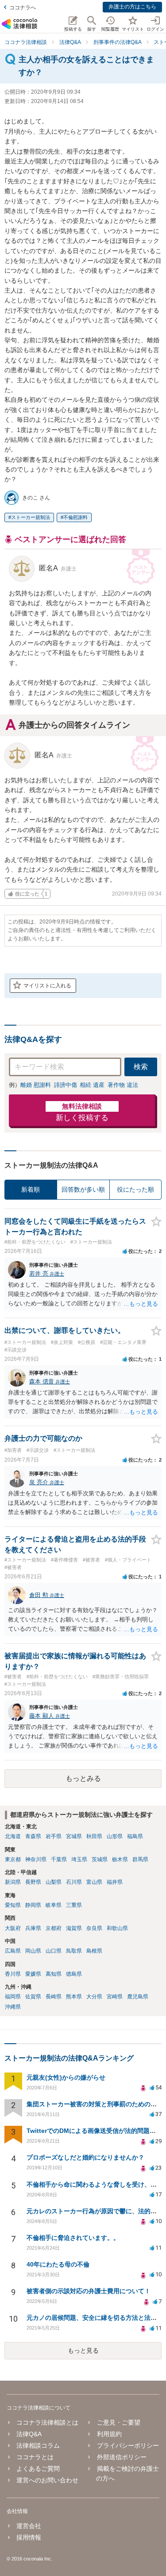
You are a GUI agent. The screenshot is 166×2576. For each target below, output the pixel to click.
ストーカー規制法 (31, 517)
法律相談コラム (38, 2445)
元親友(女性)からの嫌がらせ (66, 2077)
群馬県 (140, 1859)
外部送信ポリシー (122, 2457)
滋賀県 (74, 1928)
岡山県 (33, 1951)
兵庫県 (33, 1928)
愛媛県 (33, 1974)
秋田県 (94, 1836)
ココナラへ (23, 8)
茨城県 (100, 1859)
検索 (141, 1067)
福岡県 (13, 1997)
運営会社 (29, 2526)
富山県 (94, 1882)
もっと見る (83, 2350)
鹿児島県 (138, 1997)
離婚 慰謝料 (36, 1085)
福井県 (115, 1882)
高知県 (54, 1974)
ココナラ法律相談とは (47, 2422)
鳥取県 (74, 1951)
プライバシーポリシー (128, 2445)
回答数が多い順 (83, 1189)
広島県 (13, 1951)
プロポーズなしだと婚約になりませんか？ (85, 2157)
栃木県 (120, 1859)
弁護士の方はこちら (132, 7)
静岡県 (33, 1905)
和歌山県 (117, 1928)
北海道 (13, 1836)
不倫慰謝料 (75, 517)
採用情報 (29, 2537)
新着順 (31, 1189)
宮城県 (74, 1836)
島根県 (94, 1951)
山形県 (115, 1836)
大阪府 (13, 1928)
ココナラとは (35, 2457)
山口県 (54, 1951)
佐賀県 (33, 1997)
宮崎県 (115, 1997)
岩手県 (54, 1836)
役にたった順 (135, 1189)
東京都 (13, 1859)
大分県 (94, 1997)
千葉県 (59, 1859)
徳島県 (74, 1974)
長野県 (33, 1882)
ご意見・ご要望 (118, 2422)
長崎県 (54, 1997)
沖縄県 (13, 2007)
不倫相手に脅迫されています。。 (73, 2238)
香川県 (13, 1974)
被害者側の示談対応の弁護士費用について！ (89, 2291)
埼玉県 (79, 1859)
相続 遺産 (92, 1085)
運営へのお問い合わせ (47, 2480)
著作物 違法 (123, 1085)
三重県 (74, 1905)
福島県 (135, 1836)
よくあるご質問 (38, 2469)
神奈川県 (36, 1859)
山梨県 (54, 1882)
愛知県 (13, 1905)
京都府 (54, 1928)
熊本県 (74, 1997)
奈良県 (94, 1928)
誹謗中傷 (66, 1085)
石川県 (74, 1882)
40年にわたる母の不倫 (58, 2264)
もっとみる (83, 1778)
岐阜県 (54, 1905)
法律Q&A (29, 2434)
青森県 (33, 1836)
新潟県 (13, 1882)
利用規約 (109, 2434)
